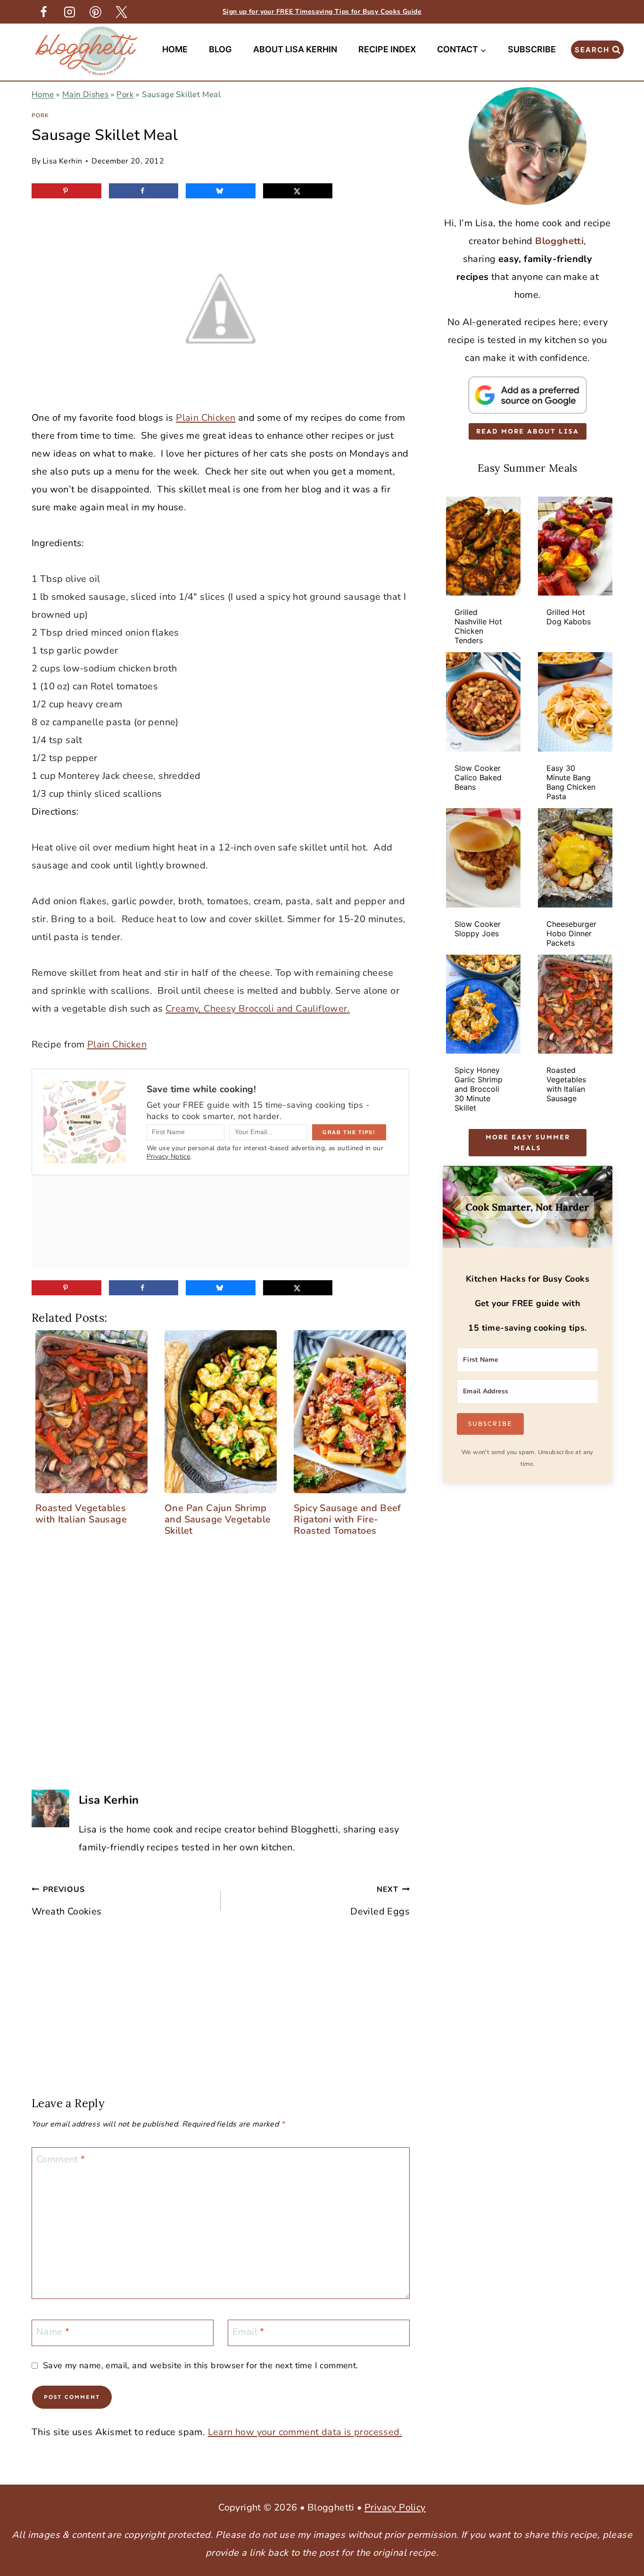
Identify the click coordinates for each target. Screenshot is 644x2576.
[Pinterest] (95, 12)
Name (53, 2332)
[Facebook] (43, 12)
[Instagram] (69, 12)
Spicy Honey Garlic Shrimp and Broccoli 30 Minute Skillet (479, 1089)
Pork (125, 94)
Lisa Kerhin (62, 161)
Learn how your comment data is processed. (305, 2432)
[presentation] (483, 546)
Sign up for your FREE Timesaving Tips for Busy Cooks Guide (322, 12)
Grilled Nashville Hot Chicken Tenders (478, 626)
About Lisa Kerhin (295, 49)
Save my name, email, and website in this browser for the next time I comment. (201, 2366)
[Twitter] (121, 12)
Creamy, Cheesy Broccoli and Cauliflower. (258, 1009)
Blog (220, 49)
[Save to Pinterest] (66, 191)
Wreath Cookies (67, 1901)
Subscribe (532, 49)
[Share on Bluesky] (221, 191)
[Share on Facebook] (144, 191)
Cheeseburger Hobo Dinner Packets (571, 933)
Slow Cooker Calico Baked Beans (478, 777)
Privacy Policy (395, 2507)
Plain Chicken (206, 418)
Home (175, 49)
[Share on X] (298, 191)
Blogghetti (559, 241)
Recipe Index (387, 49)
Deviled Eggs (380, 1901)
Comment (61, 2159)
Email (248, 2332)
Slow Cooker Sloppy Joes (478, 929)
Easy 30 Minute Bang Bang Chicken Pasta (571, 782)
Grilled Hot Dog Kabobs (569, 617)
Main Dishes (85, 94)
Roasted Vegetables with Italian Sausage (566, 1084)
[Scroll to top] (620, 2421)
